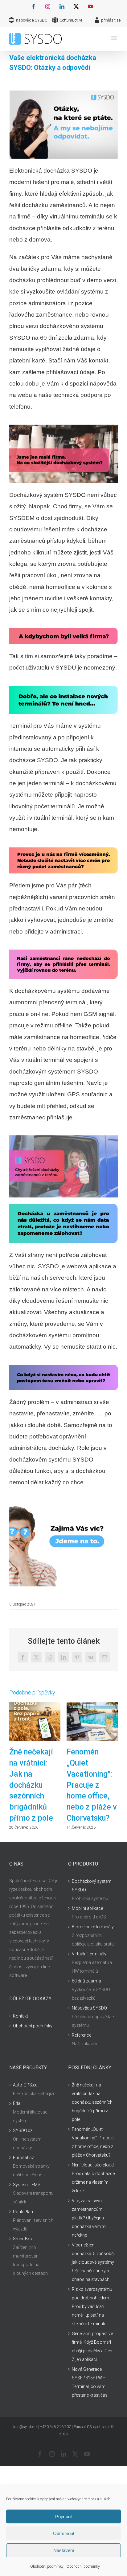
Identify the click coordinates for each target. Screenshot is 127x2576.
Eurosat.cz (23, 2158)
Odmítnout (64, 2533)
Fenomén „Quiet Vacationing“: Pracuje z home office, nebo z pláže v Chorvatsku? (92, 1785)
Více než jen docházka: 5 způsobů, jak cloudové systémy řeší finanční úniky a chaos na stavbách (93, 2262)
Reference (82, 2035)
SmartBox (23, 2239)
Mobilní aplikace (87, 1908)
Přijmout (63, 2516)
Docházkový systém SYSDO (92, 1886)
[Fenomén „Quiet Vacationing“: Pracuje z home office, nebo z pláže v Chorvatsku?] (92, 1705)
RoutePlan (23, 2212)
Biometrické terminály (93, 1927)
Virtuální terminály (89, 1954)
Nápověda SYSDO (89, 2008)
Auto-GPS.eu (25, 2085)
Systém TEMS (27, 2185)
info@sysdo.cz (25, 2427)
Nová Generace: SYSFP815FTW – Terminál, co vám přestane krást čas (90, 2382)
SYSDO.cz (23, 2130)
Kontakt (20, 2016)
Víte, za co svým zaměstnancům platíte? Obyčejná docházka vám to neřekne (89, 2218)
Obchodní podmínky (47, 2566)
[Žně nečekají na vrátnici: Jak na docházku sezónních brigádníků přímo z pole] (35, 1705)
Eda (17, 2103)
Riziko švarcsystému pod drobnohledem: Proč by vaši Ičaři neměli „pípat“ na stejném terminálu (92, 2306)
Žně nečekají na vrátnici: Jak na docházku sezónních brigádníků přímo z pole (31, 1785)
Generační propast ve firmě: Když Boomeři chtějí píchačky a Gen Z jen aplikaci (92, 2346)
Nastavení (64, 2550)
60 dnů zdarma (86, 1981)
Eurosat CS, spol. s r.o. (92, 2427)
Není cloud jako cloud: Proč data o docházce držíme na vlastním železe (93, 2178)
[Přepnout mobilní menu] (115, 38)
